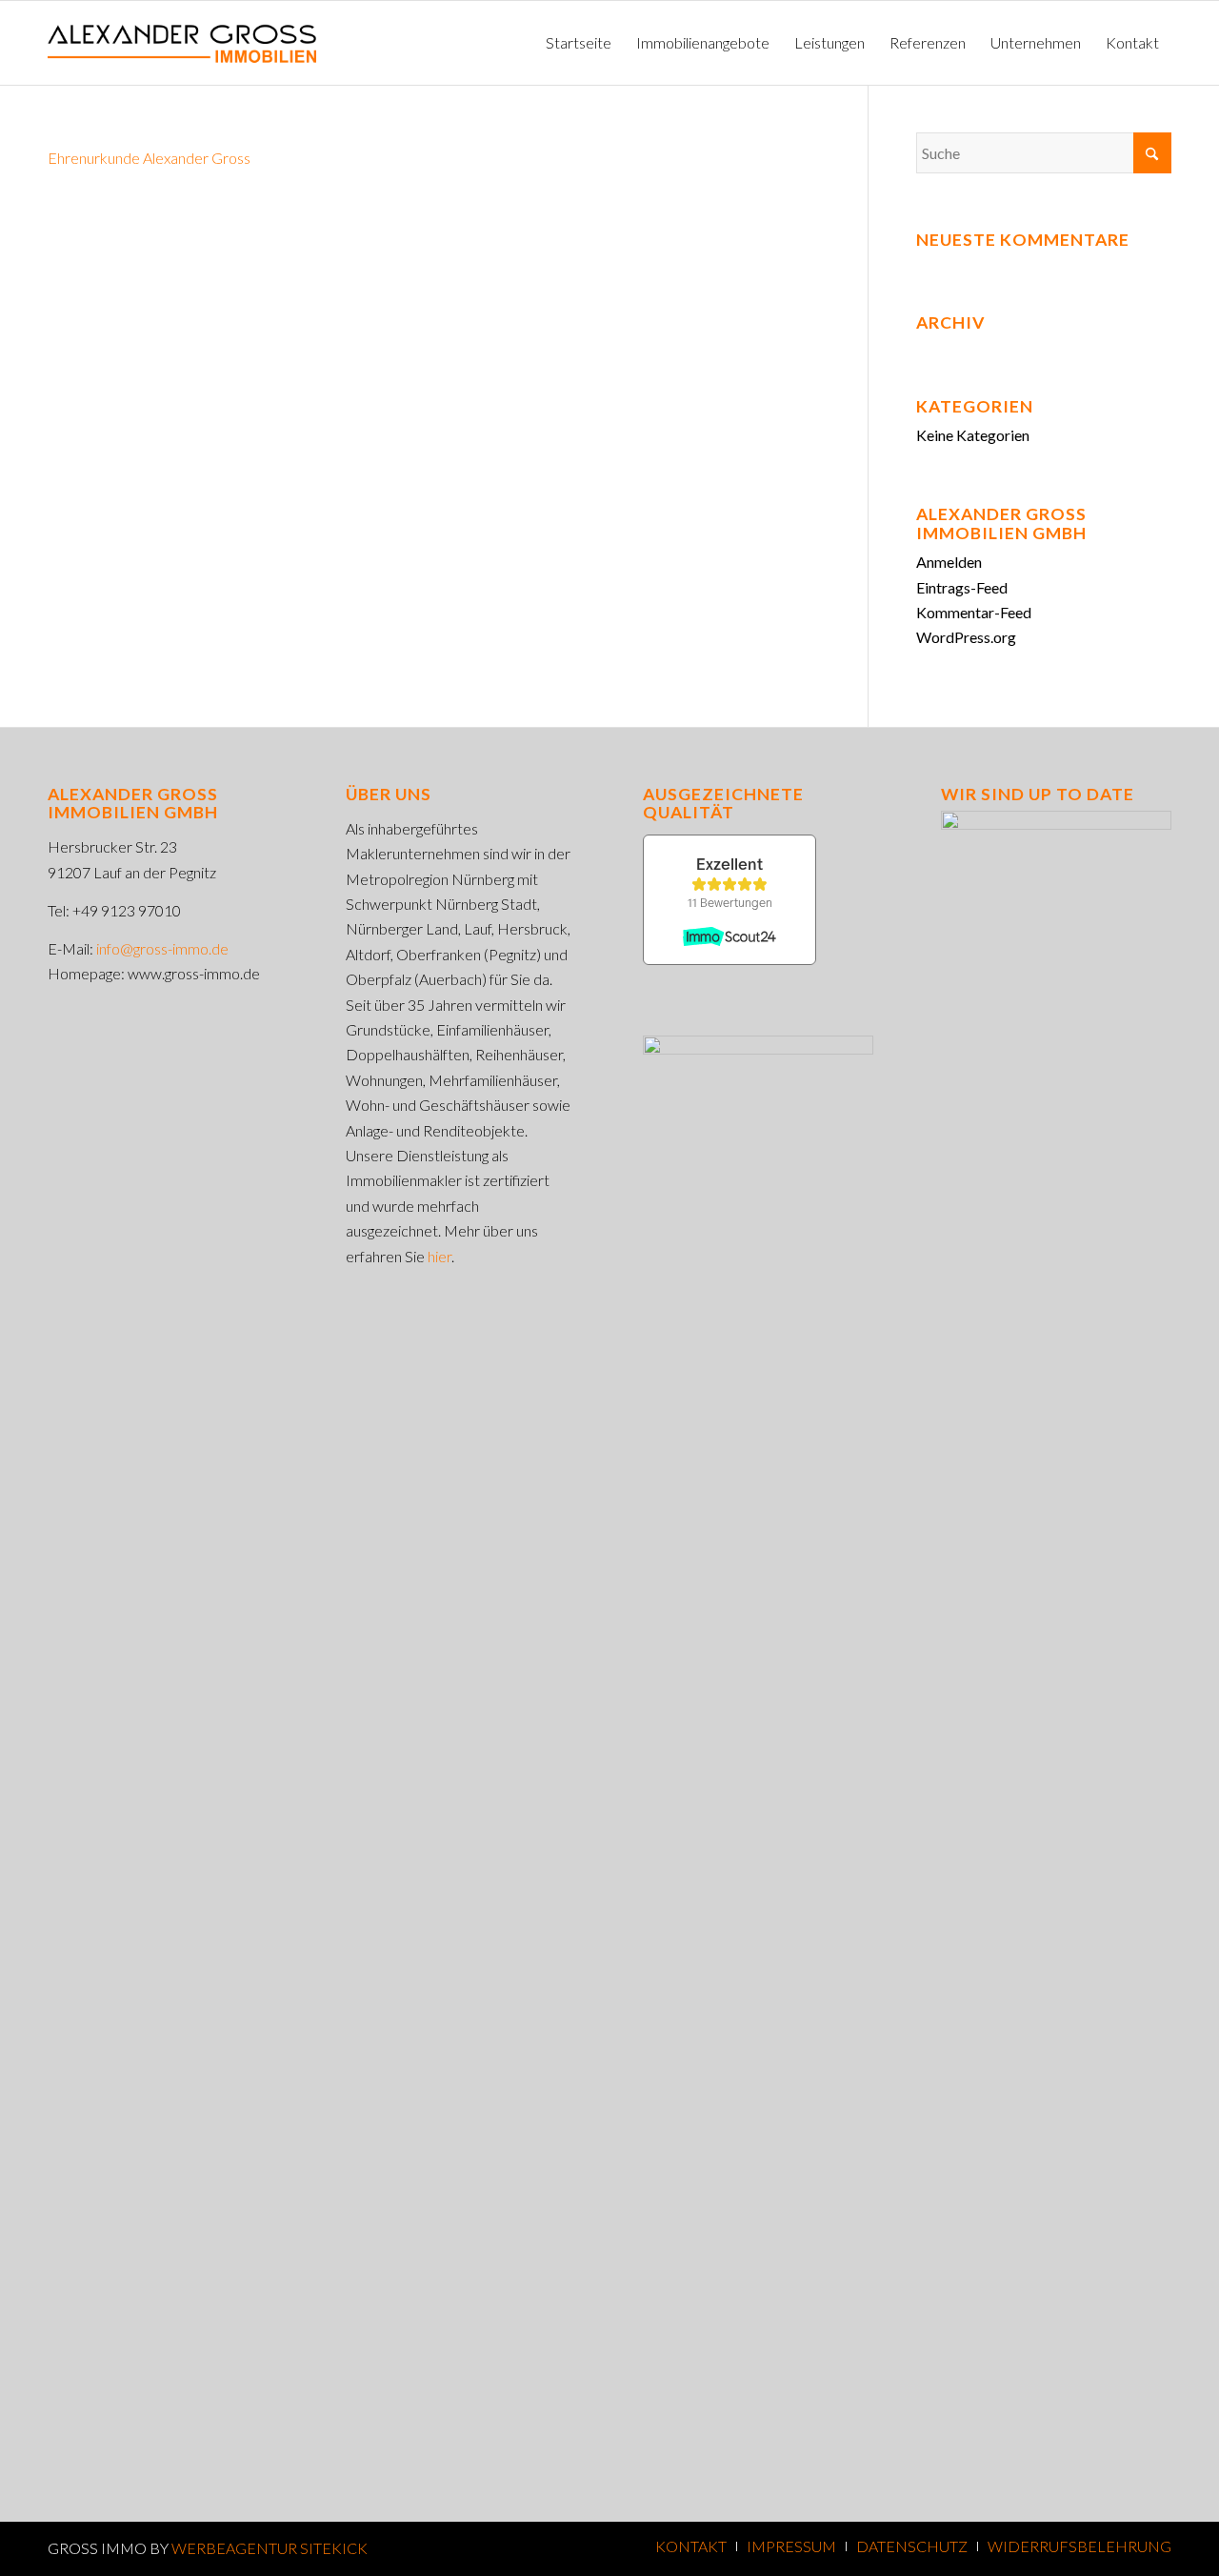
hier (440, 1256)
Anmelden (949, 562)
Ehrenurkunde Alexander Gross (149, 158)
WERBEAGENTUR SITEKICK (270, 2548)
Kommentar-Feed (974, 612)
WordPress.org (966, 637)
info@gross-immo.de (162, 948)
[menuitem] (579, 43)
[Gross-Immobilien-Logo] (182, 43)
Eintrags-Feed (962, 587)
